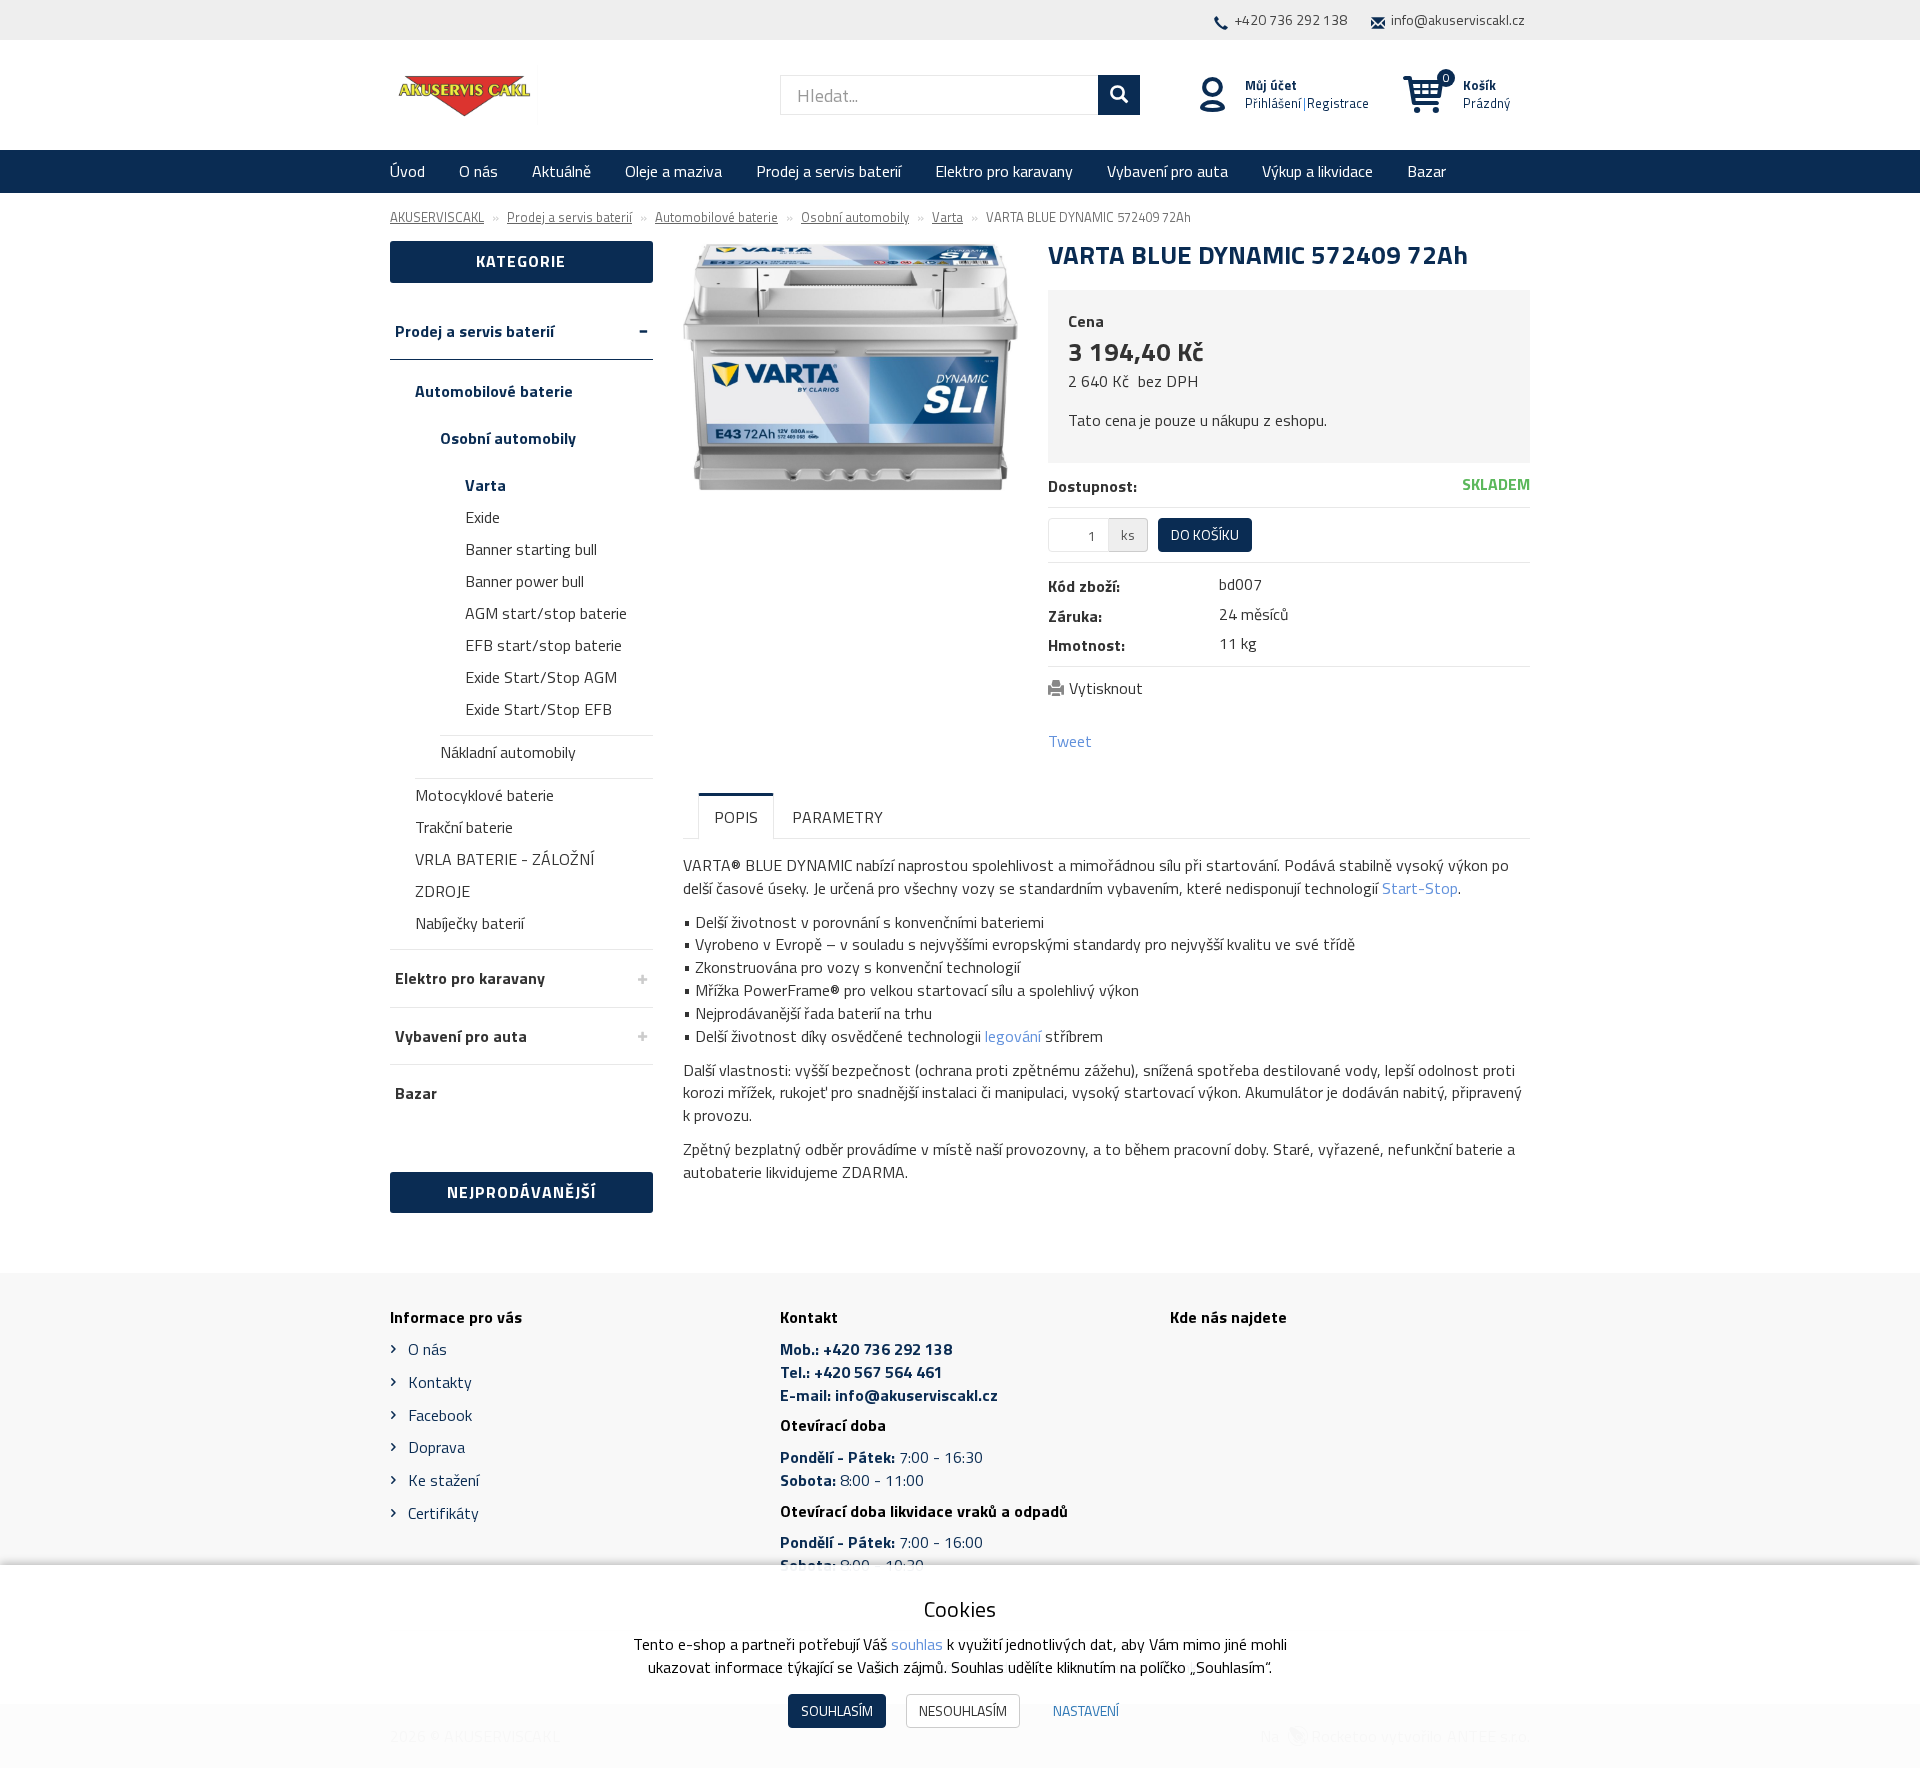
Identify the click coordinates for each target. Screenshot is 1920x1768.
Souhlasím (837, 1710)
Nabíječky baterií (469, 923)
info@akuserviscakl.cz (1458, 19)
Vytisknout (1106, 688)
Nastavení (1086, 1710)
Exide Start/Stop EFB (538, 709)
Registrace (1338, 103)
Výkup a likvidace (1317, 171)
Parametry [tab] (837, 817)
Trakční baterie (464, 827)
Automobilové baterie (494, 391)
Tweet (1070, 741)
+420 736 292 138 (1290, 19)
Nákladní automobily (508, 752)
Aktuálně (561, 171)
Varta (485, 485)
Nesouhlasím (963, 1710)
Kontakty (440, 1382)
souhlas (917, 1644)
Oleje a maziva (673, 171)
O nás (478, 171)
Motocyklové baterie (484, 795)
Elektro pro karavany (1004, 171)
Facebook (440, 1415)
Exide (482, 517)
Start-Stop (1420, 888)
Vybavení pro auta (1167, 171)
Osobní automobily (508, 438)
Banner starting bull (531, 549)
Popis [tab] (736, 817)
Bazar (1426, 171)
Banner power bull (524, 581)
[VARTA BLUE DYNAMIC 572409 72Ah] (851, 366)
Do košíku (1205, 534)
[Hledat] (1119, 95)
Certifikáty (443, 1513)
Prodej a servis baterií (828, 171)
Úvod (407, 171)
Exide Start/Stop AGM (541, 677)
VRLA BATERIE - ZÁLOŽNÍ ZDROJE (504, 875)
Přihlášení (1273, 103)
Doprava (436, 1447)
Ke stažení (443, 1480)
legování (1013, 1036)
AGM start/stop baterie (546, 613)
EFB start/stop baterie (543, 645)
